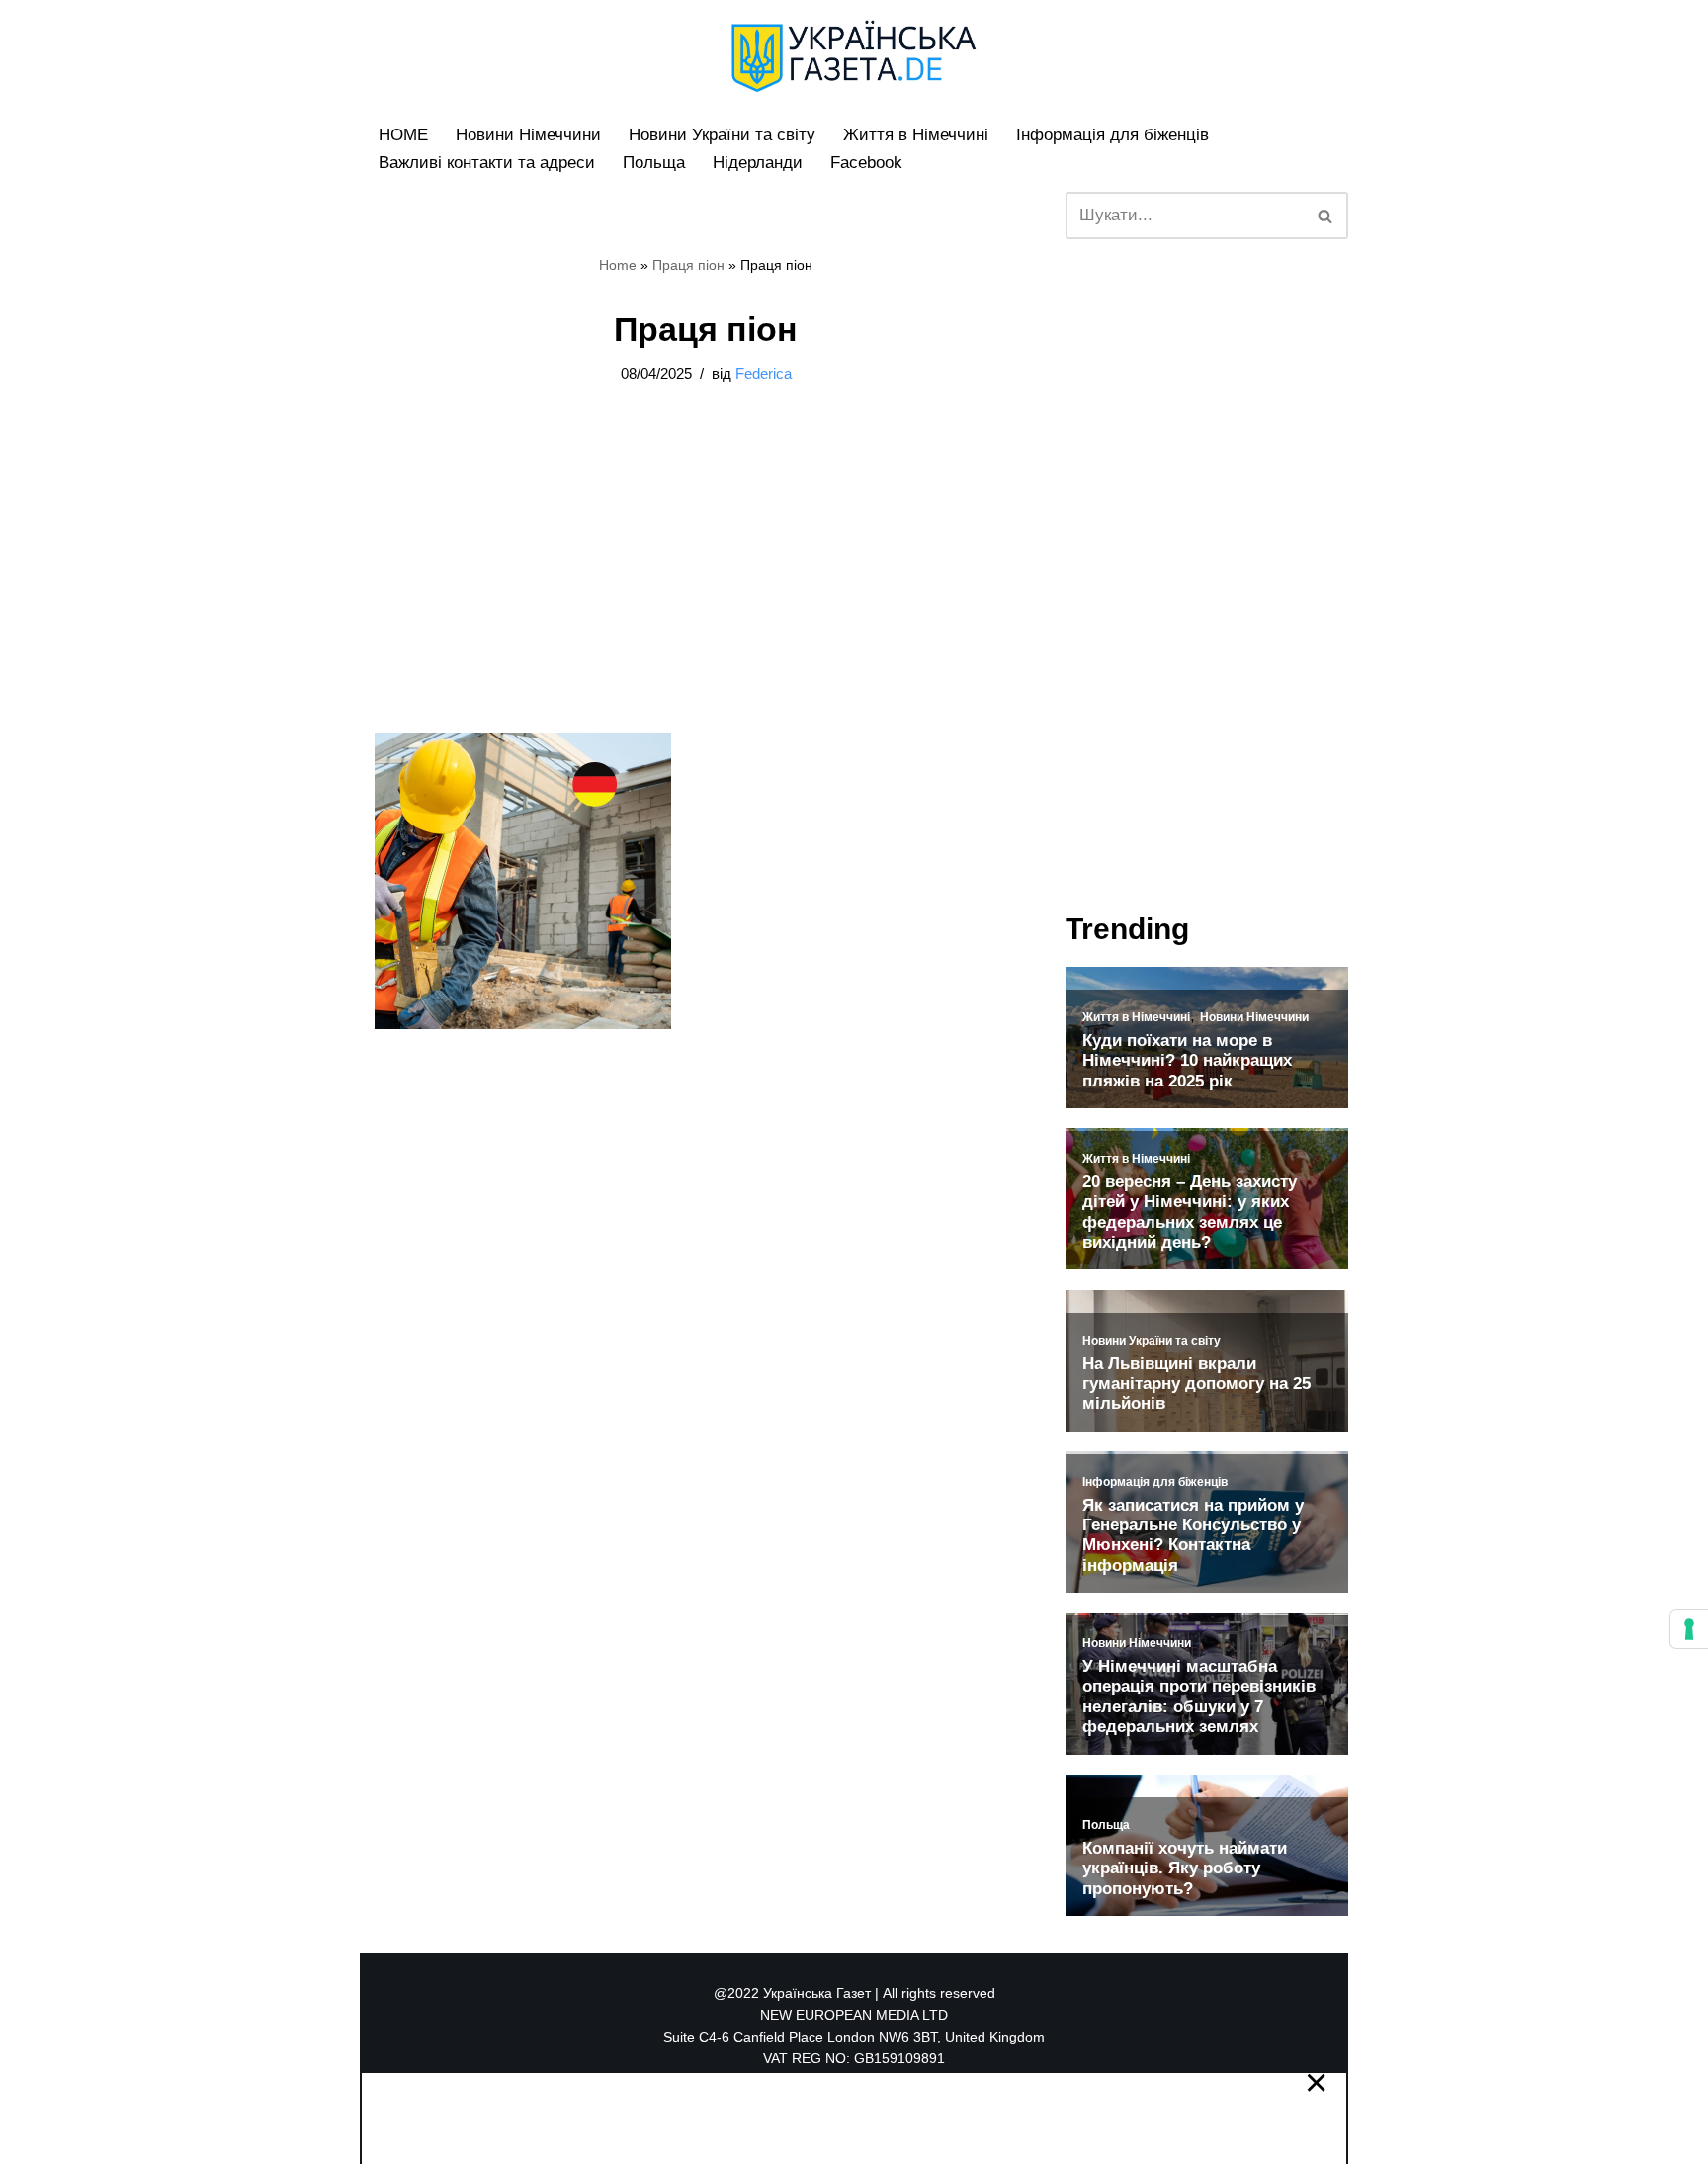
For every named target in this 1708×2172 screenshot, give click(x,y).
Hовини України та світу (722, 135)
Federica (764, 373)
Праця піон (688, 265)
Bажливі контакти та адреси (487, 163)
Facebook (866, 163)
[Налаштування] (1689, 1629)
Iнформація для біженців (1112, 135)
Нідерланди (758, 163)
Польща (654, 163)
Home (618, 265)
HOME (403, 135)
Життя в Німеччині (916, 135)
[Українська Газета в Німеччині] (854, 56)
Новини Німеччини (528, 135)
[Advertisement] (212, 297)
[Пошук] (1326, 216)
